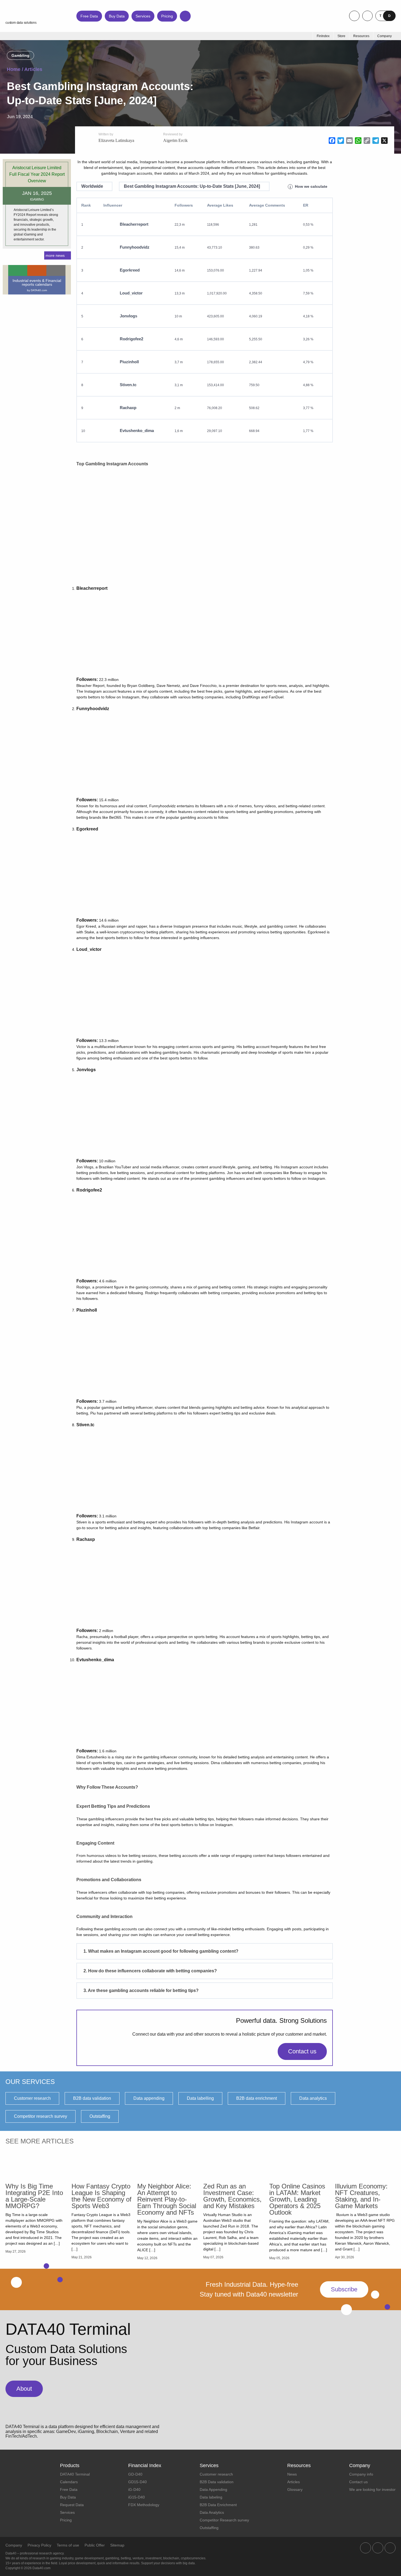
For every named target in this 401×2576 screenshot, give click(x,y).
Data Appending (213, 2489)
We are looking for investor (372, 2489)
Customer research (32, 2098)
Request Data (72, 2505)
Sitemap (117, 2545)
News (292, 2474)
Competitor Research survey (224, 2520)
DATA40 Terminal (75, 2474)
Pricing (167, 16)
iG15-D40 (137, 2497)
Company (14, 2545)
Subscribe (344, 2289)
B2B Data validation (217, 2482)
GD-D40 (135, 2474)
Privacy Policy (39, 2545)
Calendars (69, 2482)
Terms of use (68, 2545)
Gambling (20, 55)
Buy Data (117, 16)
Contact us (302, 2051)
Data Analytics (212, 2512)
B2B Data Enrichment (218, 2505)
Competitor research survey (41, 2116)
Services (143, 16)
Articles (33, 69)
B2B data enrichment (257, 2098)
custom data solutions (21, 23)
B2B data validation (92, 2098)
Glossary (295, 2489)
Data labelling (200, 2098)
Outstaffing (100, 2116)
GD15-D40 (137, 2482)
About (24, 2389)
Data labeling (211, 2497)
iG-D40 (134, 2489)
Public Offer (95, 2545)
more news (55, 255)
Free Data (89, 16)
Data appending (149, 2098)
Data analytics (313, 2098)
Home (14, 69)
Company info (361, 2474)
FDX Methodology (144, 2505)
